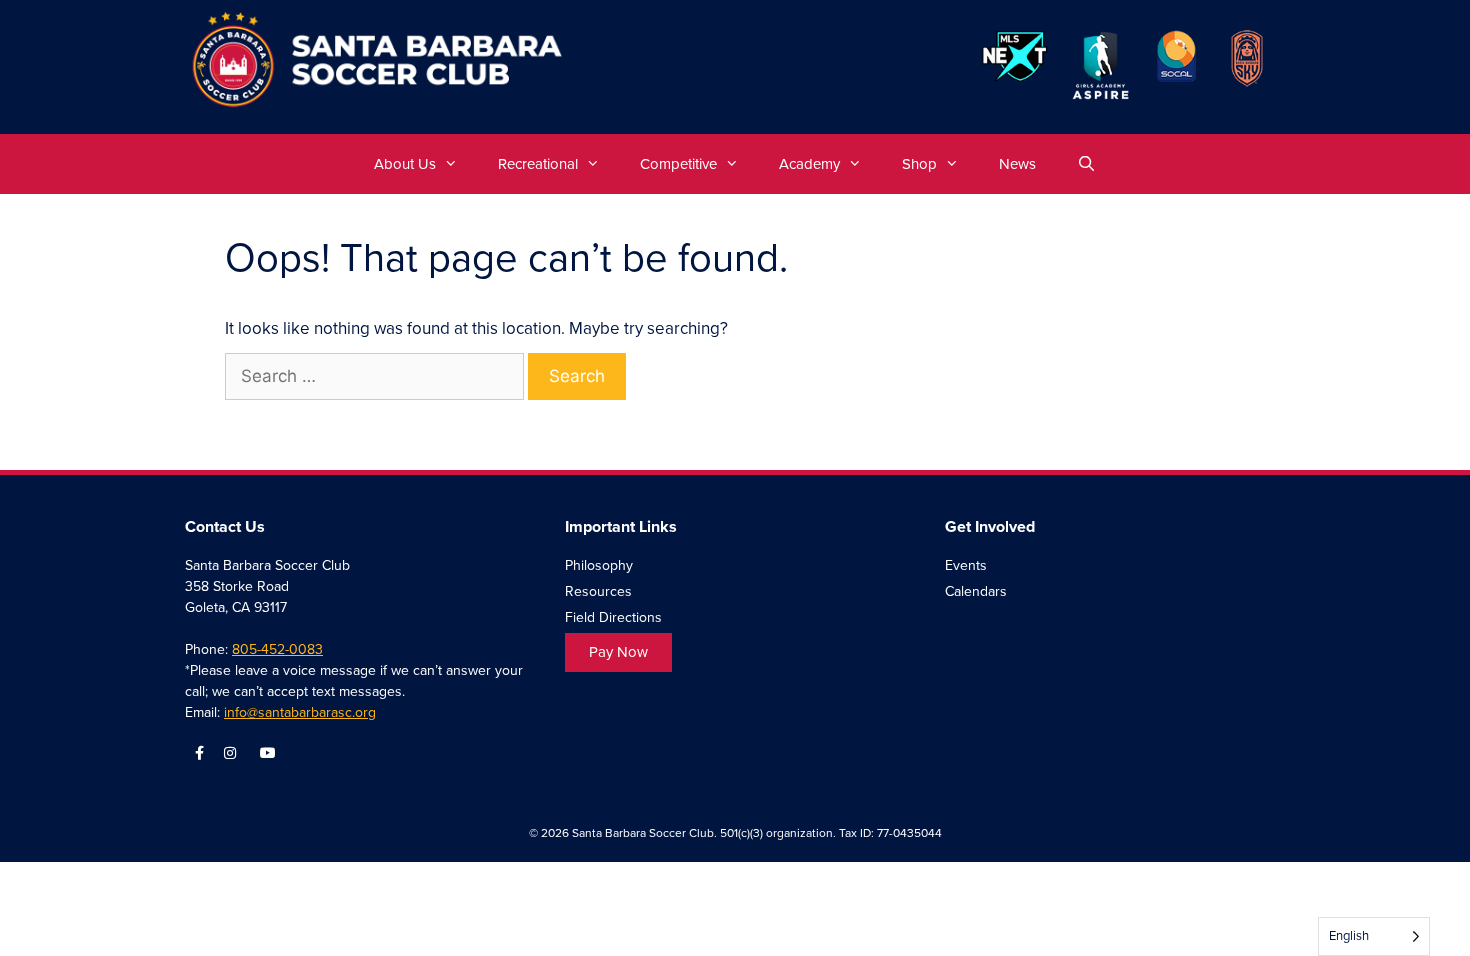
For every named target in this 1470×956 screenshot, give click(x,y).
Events (966, 565)
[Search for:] (376, 376)
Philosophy (599, 565)
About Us (405, 164)
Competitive (678, 164)
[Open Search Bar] (1085, 164)
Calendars (976, 591)
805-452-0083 (277, 649)
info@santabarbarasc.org (300, 712)
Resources (598, 591)
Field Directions (613, 617)
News (1017, 164)
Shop (919, 164)
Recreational (538, 164)
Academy (809, 164)
